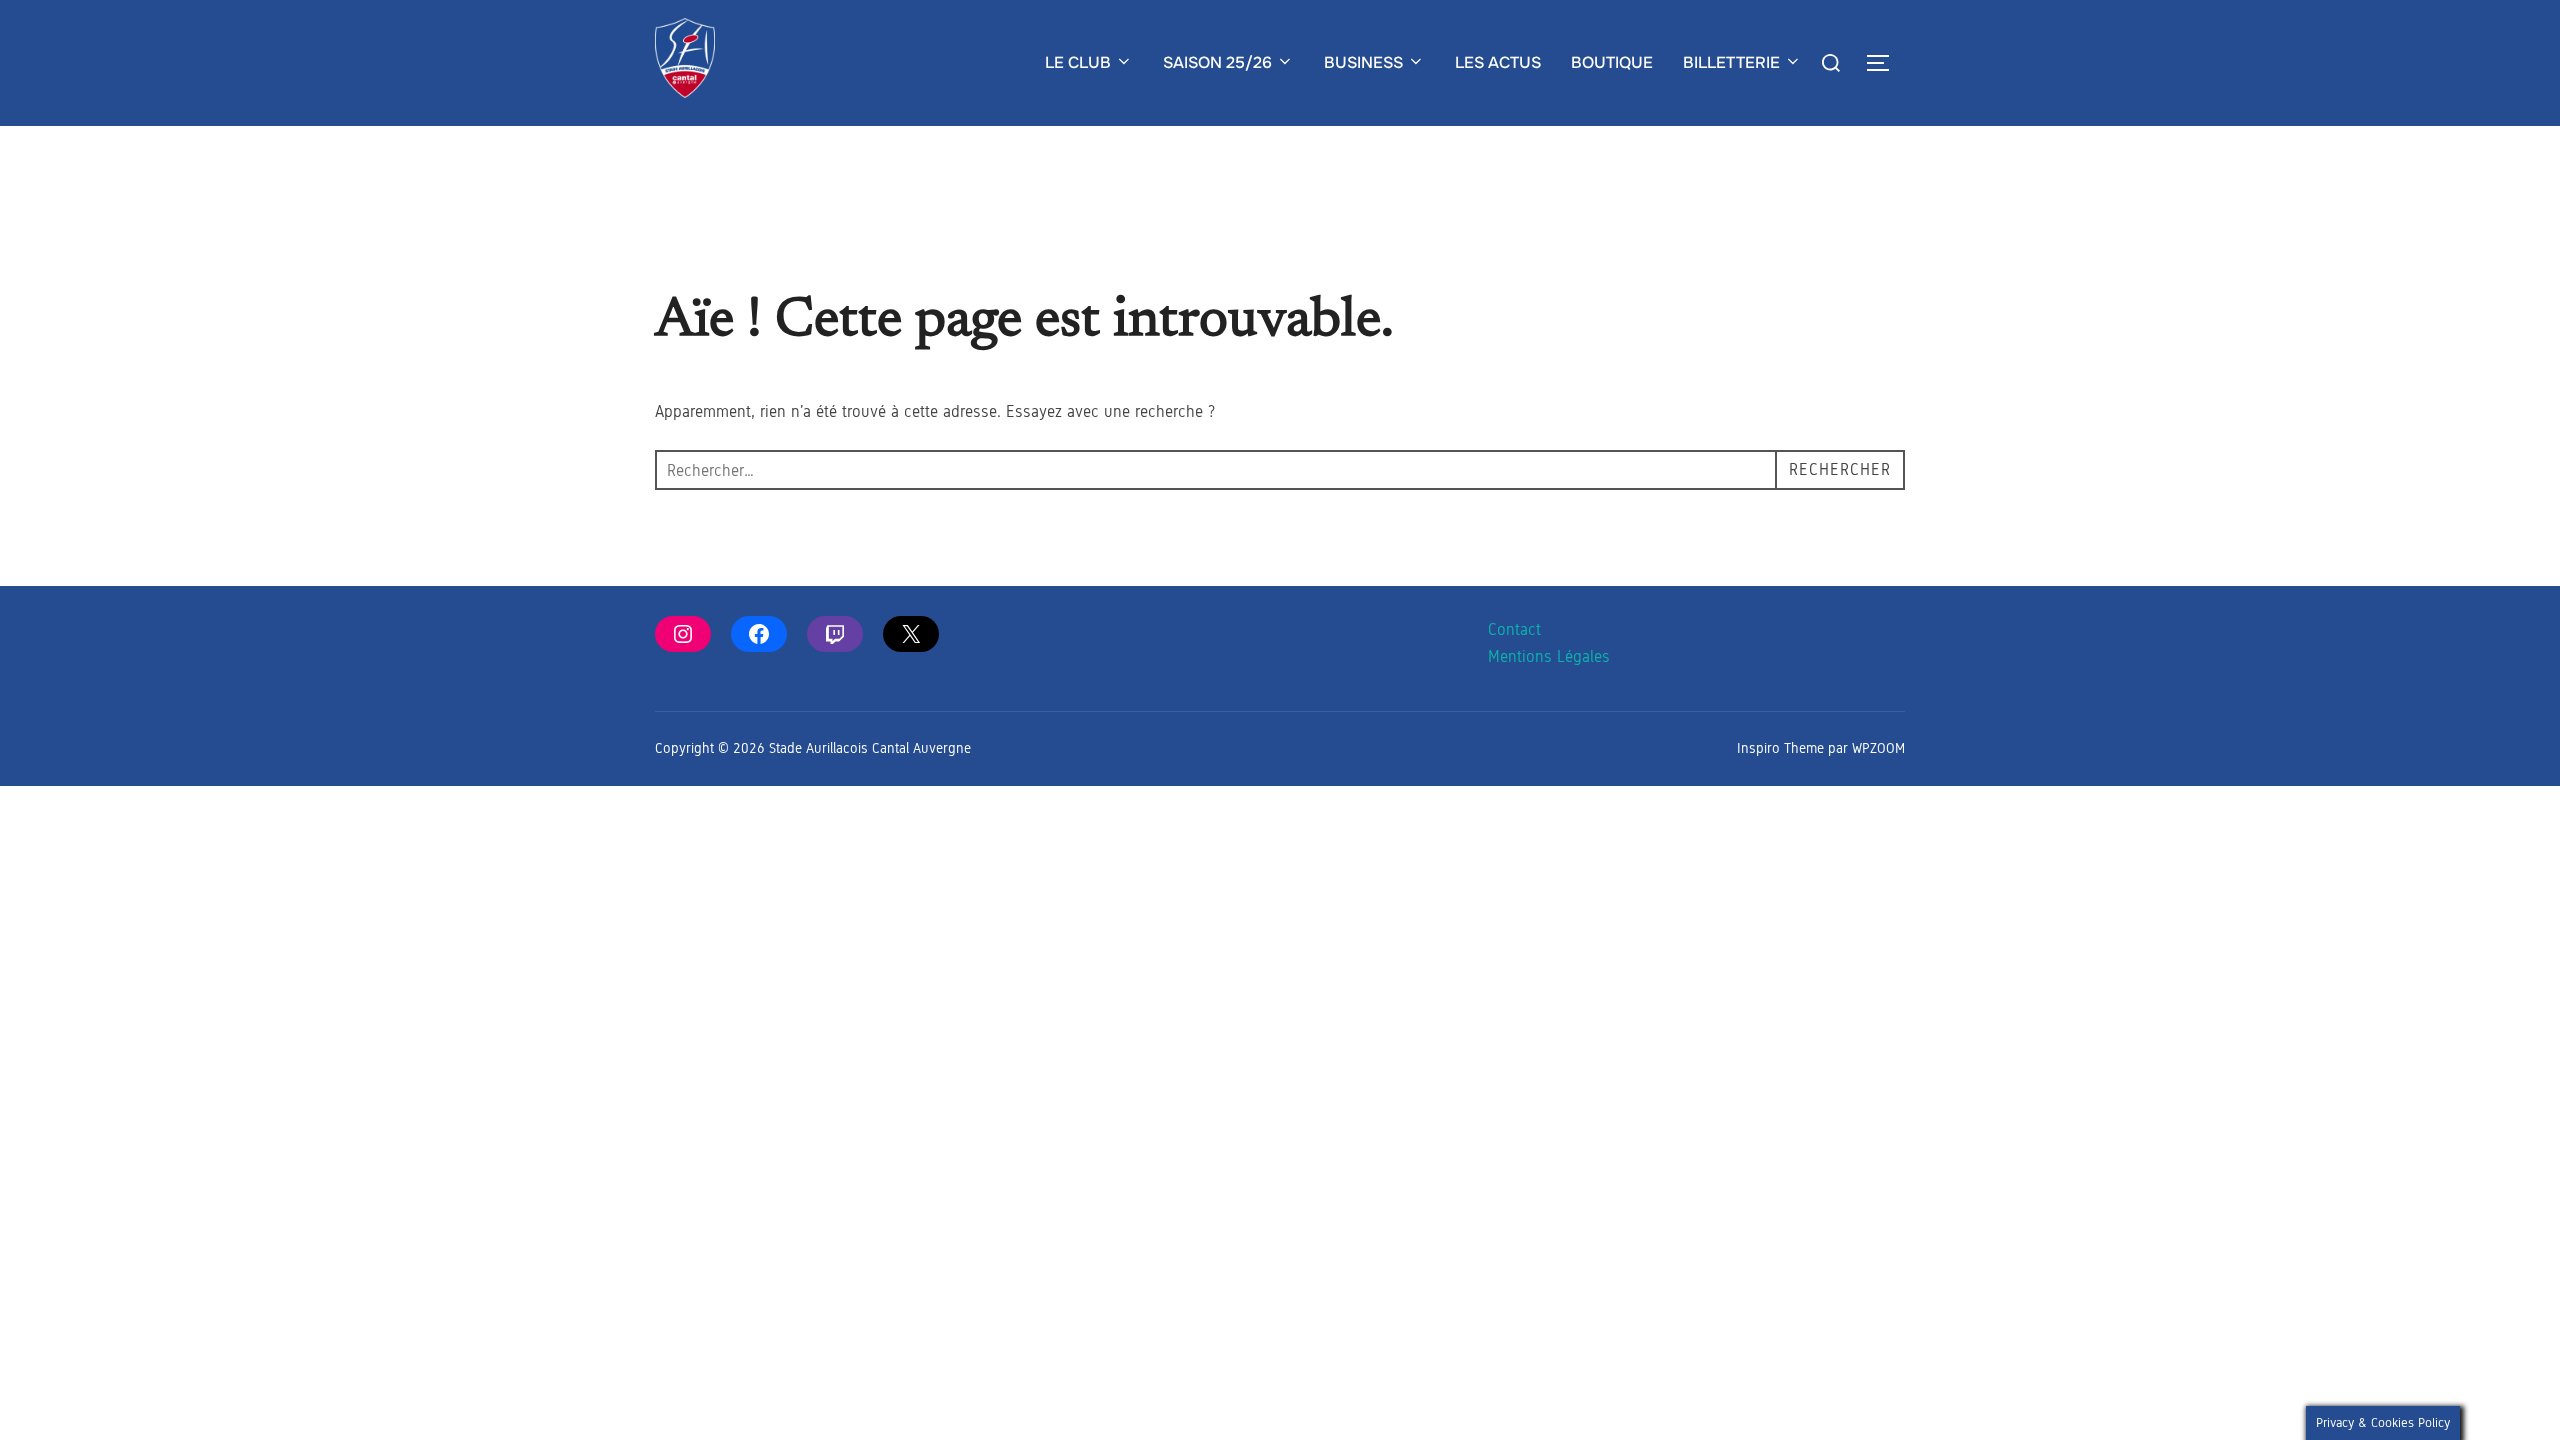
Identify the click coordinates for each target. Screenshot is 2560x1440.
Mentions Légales (1549, 656)
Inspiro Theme (1780, 748)
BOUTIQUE (1612, 62)
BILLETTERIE (1731, 62)
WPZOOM (1878, 748)
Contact (1514, 629)
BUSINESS (1363, 62)
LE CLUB (1078, 62)
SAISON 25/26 (1217, 62)
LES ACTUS (1498, 62)
